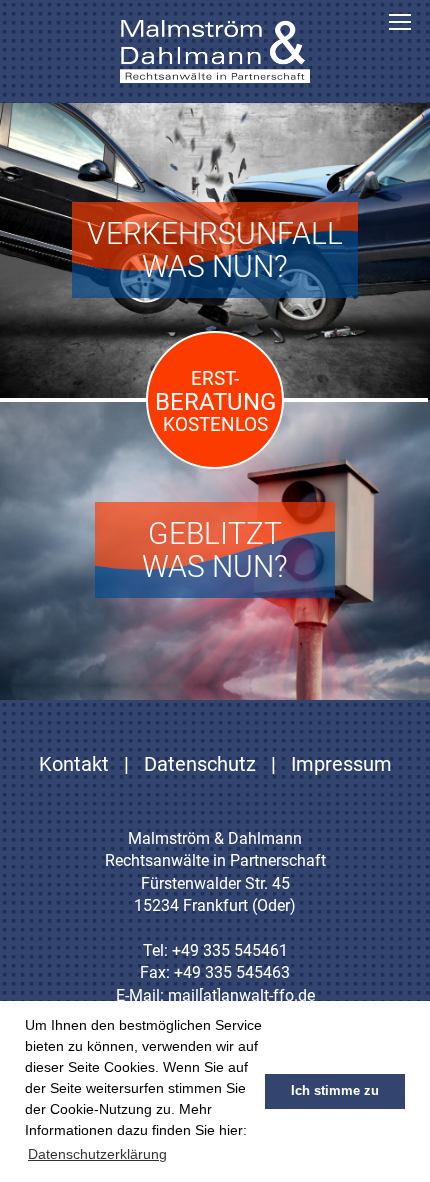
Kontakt (74, 764)
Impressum (341, 764)
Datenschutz (200, 764)
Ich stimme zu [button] (335, 1091)
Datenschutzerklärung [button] (97, 1154)
